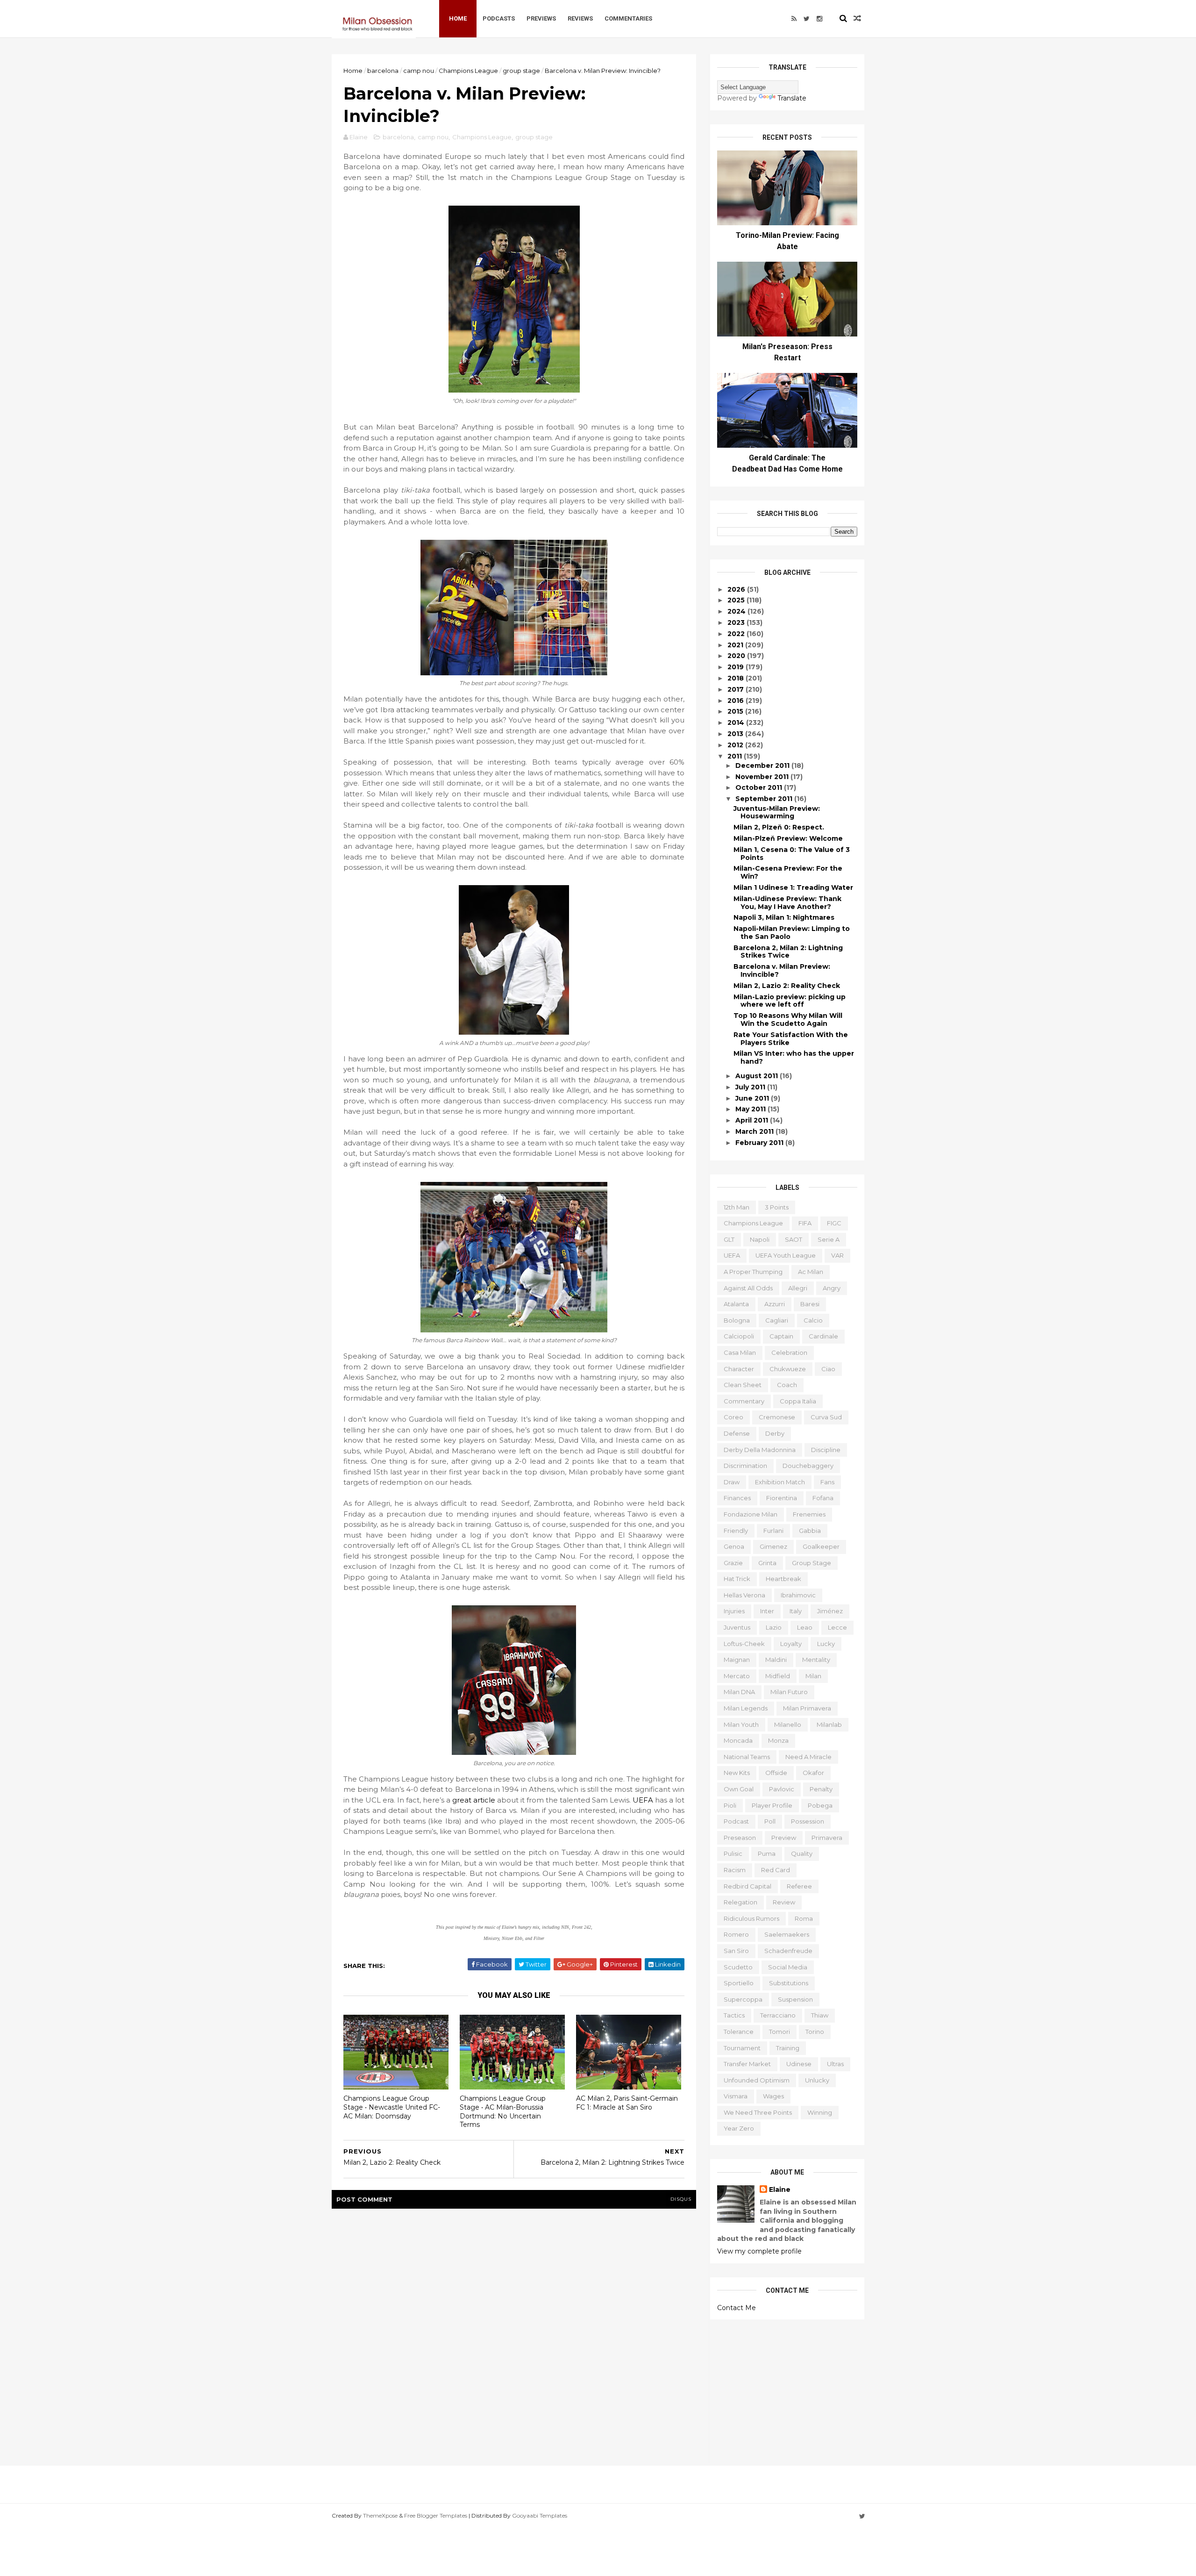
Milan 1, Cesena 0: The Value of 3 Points (792, 854)
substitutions (789, 1983)
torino (815, 2032)
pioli (730, 1805)
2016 (737, 701)
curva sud (826, 1417)
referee (799, 1886)
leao (805, 1627)
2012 (736, 745)
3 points (777, 1207)
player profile (772, 1805)
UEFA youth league (786, 1255)
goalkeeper (821, 1546)
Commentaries (628, 18)
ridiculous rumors (751, 1918)
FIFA (805, 1223)
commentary (744, 1401)
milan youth (741, 1724)
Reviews (580, 18)
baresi (810, 1304)
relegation (740, 1902)
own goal (739, 1789)
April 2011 (753, 1120)
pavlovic (782, 1789)
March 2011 (755, 1131)
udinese (799, 2064)
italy (796, 1611)
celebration (789, 1352)
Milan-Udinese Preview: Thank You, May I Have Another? (787, 903)
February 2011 (760, 1143)
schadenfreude (788, 1951)
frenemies (809, 1514)
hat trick (737, 1579)
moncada (738, 1740)
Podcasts (499, 18)
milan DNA (739, 1692)
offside (776, 1773)
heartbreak (783, 1579)
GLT (729, 1239)
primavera (827, 1838)
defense (737, 1433)
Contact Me (737, 2308)
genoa (734, 1546)
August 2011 (758, 1076)
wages (773, 2096)
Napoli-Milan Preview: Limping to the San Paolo (792, 933)
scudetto (738, 1967)
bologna (737, 1320)
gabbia (810, 1531)
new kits (737, 1773)
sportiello (739, 1983)
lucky (826, 1644)
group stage (521, 71)
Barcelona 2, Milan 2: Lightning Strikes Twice (788, 952)
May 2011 (751, 1109)
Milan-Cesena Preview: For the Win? (788, 872)
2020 (737, 656)
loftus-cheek (744, 1644)
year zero (739, 2128)
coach (787, 1385)
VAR (837, 1255)
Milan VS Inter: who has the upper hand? (794, 1057)
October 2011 (760, 787)
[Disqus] (514, 2335)
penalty (821, 1789)
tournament (742, 2048)
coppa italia (798, 1401)
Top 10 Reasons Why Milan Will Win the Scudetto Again (788, 1020)
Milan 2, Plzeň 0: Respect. (779, 827)
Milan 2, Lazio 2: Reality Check (787, 986)
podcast (736, 1821)
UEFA (643, 1800)
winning (820, 2112)
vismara (736, 2096)
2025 (737, 600)
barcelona (383, 71)
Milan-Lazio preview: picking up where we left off (790, 1001)
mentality (816, 1660)
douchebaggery (808, 1466)
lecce (837, 1627)
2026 (737, 589)
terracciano (778, 2015)
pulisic (733, 1853)
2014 (737, 723)
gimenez (773, 1546)
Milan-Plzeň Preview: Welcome (788, 838)
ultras (835, 2064)
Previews (541, 18)
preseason (740, 1838)
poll (770, 1821)
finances (737, 1498)
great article (474, 1800)
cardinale (823, 1336)
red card (776, 1870)
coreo (733, 1417)
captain (781, 1336)
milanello (788, 1724)
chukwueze (788, 1369)
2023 (737, 623)
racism (735, 1870)
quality (802, 1853)
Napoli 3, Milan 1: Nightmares (784, 917)
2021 (736, 645)
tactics (734, 2015)
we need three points (758, 2112)
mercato (737, 1676)
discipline (826, 1450)
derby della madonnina (760, 1450)
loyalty (791, 1644)
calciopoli (739, 1336)
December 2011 (763, 766)
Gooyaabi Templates (540, 2515)
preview (784, 1838)
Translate (792, 98)
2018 (737, 678)
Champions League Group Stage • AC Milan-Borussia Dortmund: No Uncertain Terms (503, 2111)
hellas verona (744, 1595)
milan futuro (789, 1692)
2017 (737, 689)
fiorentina (782, 1498)
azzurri (775, 1304)
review (784, 1902)
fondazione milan (751, 1514)
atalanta (736, 1304)
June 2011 (753, 1098)
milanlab (829, 1724)
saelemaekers (787, 1934)
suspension (795, 1999)
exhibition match (780, 1482)
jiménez (830, 1611)
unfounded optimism (757, 2080)
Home (458, 18)
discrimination (745, 1466)
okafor (813, 1773)
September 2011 (765, 799)
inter (767, 1611)
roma (804, 1918)
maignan (737, 1660)
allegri (798, 1288)
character (739, 1369)
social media (788, 1967)
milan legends (746, 1708)
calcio (813, 1320)
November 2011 (763, 777)
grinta (767, 1563)
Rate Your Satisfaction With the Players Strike (791, 1039)
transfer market (747, 2064)
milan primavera (807, 1708)
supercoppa (743, 1999)
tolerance (739, 2032)
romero (736, 1934)
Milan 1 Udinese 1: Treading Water (793, 887)
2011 (736, 756)
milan (813, 1676)
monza (778, 1740)
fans (827, 1482)
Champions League (468, 71)
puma (767, 1853)
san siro (736, 1951)
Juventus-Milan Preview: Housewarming (777, 812)
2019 (737, 667)
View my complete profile (759, 2251)
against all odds (748, 1288)
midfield (778, 1676)
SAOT (794, 1239)
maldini (776, 1660)
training (788, 2048)
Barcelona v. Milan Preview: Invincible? (782, 970)
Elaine (780, 2190)
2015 (736, 711)
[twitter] (807, 19)
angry (832, 1288)
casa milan (740, 1352)
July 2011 (751, 1087)
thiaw (820, 2015)
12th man (737, 1207)
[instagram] (819, 19)
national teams (747, 1757)
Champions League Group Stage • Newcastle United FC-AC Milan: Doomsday (392, 2107)
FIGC (834, 1223)
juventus (737, 1627)
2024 (737, 611)
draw (732, 1482)
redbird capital (747, 1886)
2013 (736, 734)
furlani (773, 1531)
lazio (774, 1627)
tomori (780, 2032)
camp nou (419, 71)
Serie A (829, 1239)
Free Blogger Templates (436, 2515)
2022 (737, 634)
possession (808, 1821)
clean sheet (743, 1385)
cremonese (777, 1417)
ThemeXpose (380, 2515)
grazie (733, 1563)
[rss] (794, 19)
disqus (681, 2199)
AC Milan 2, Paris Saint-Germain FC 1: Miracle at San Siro (627, 2103)
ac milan (811, 1272)
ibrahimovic (798, 1595)
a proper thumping (753, 1272)
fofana (823, 1498)
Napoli (760, 1239)
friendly (736, 1531)
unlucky (817, 2080)
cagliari (777, 1320)
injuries (734, 1611)
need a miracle (808, 1757)
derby (775, 1433)
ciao (828, 1369)
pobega (820, 1805)
